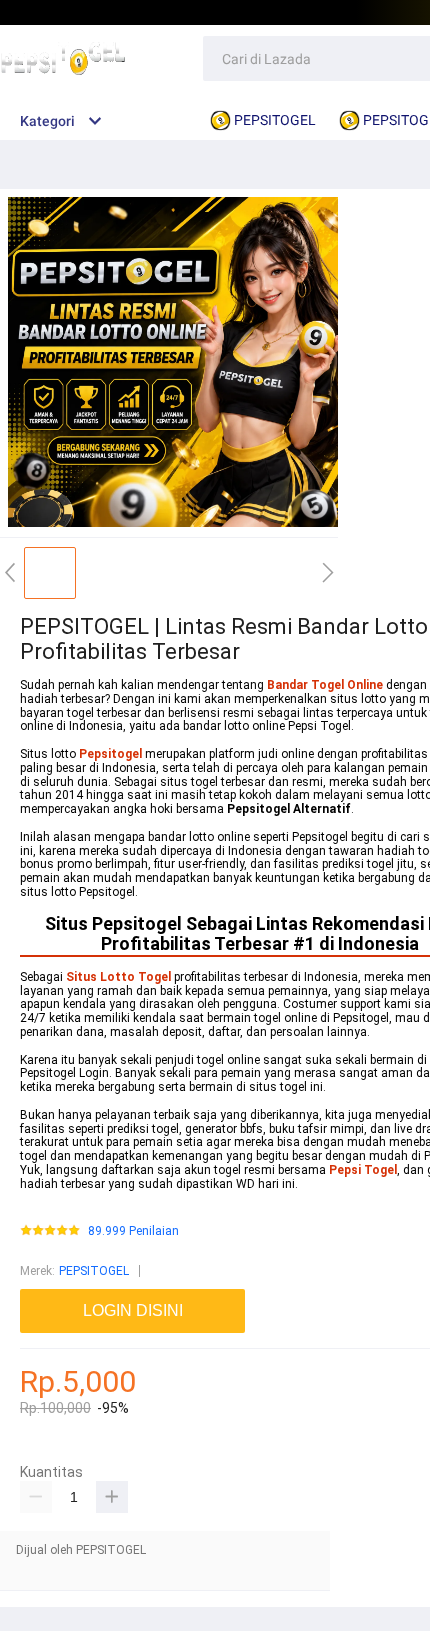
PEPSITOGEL (94, 1271)
